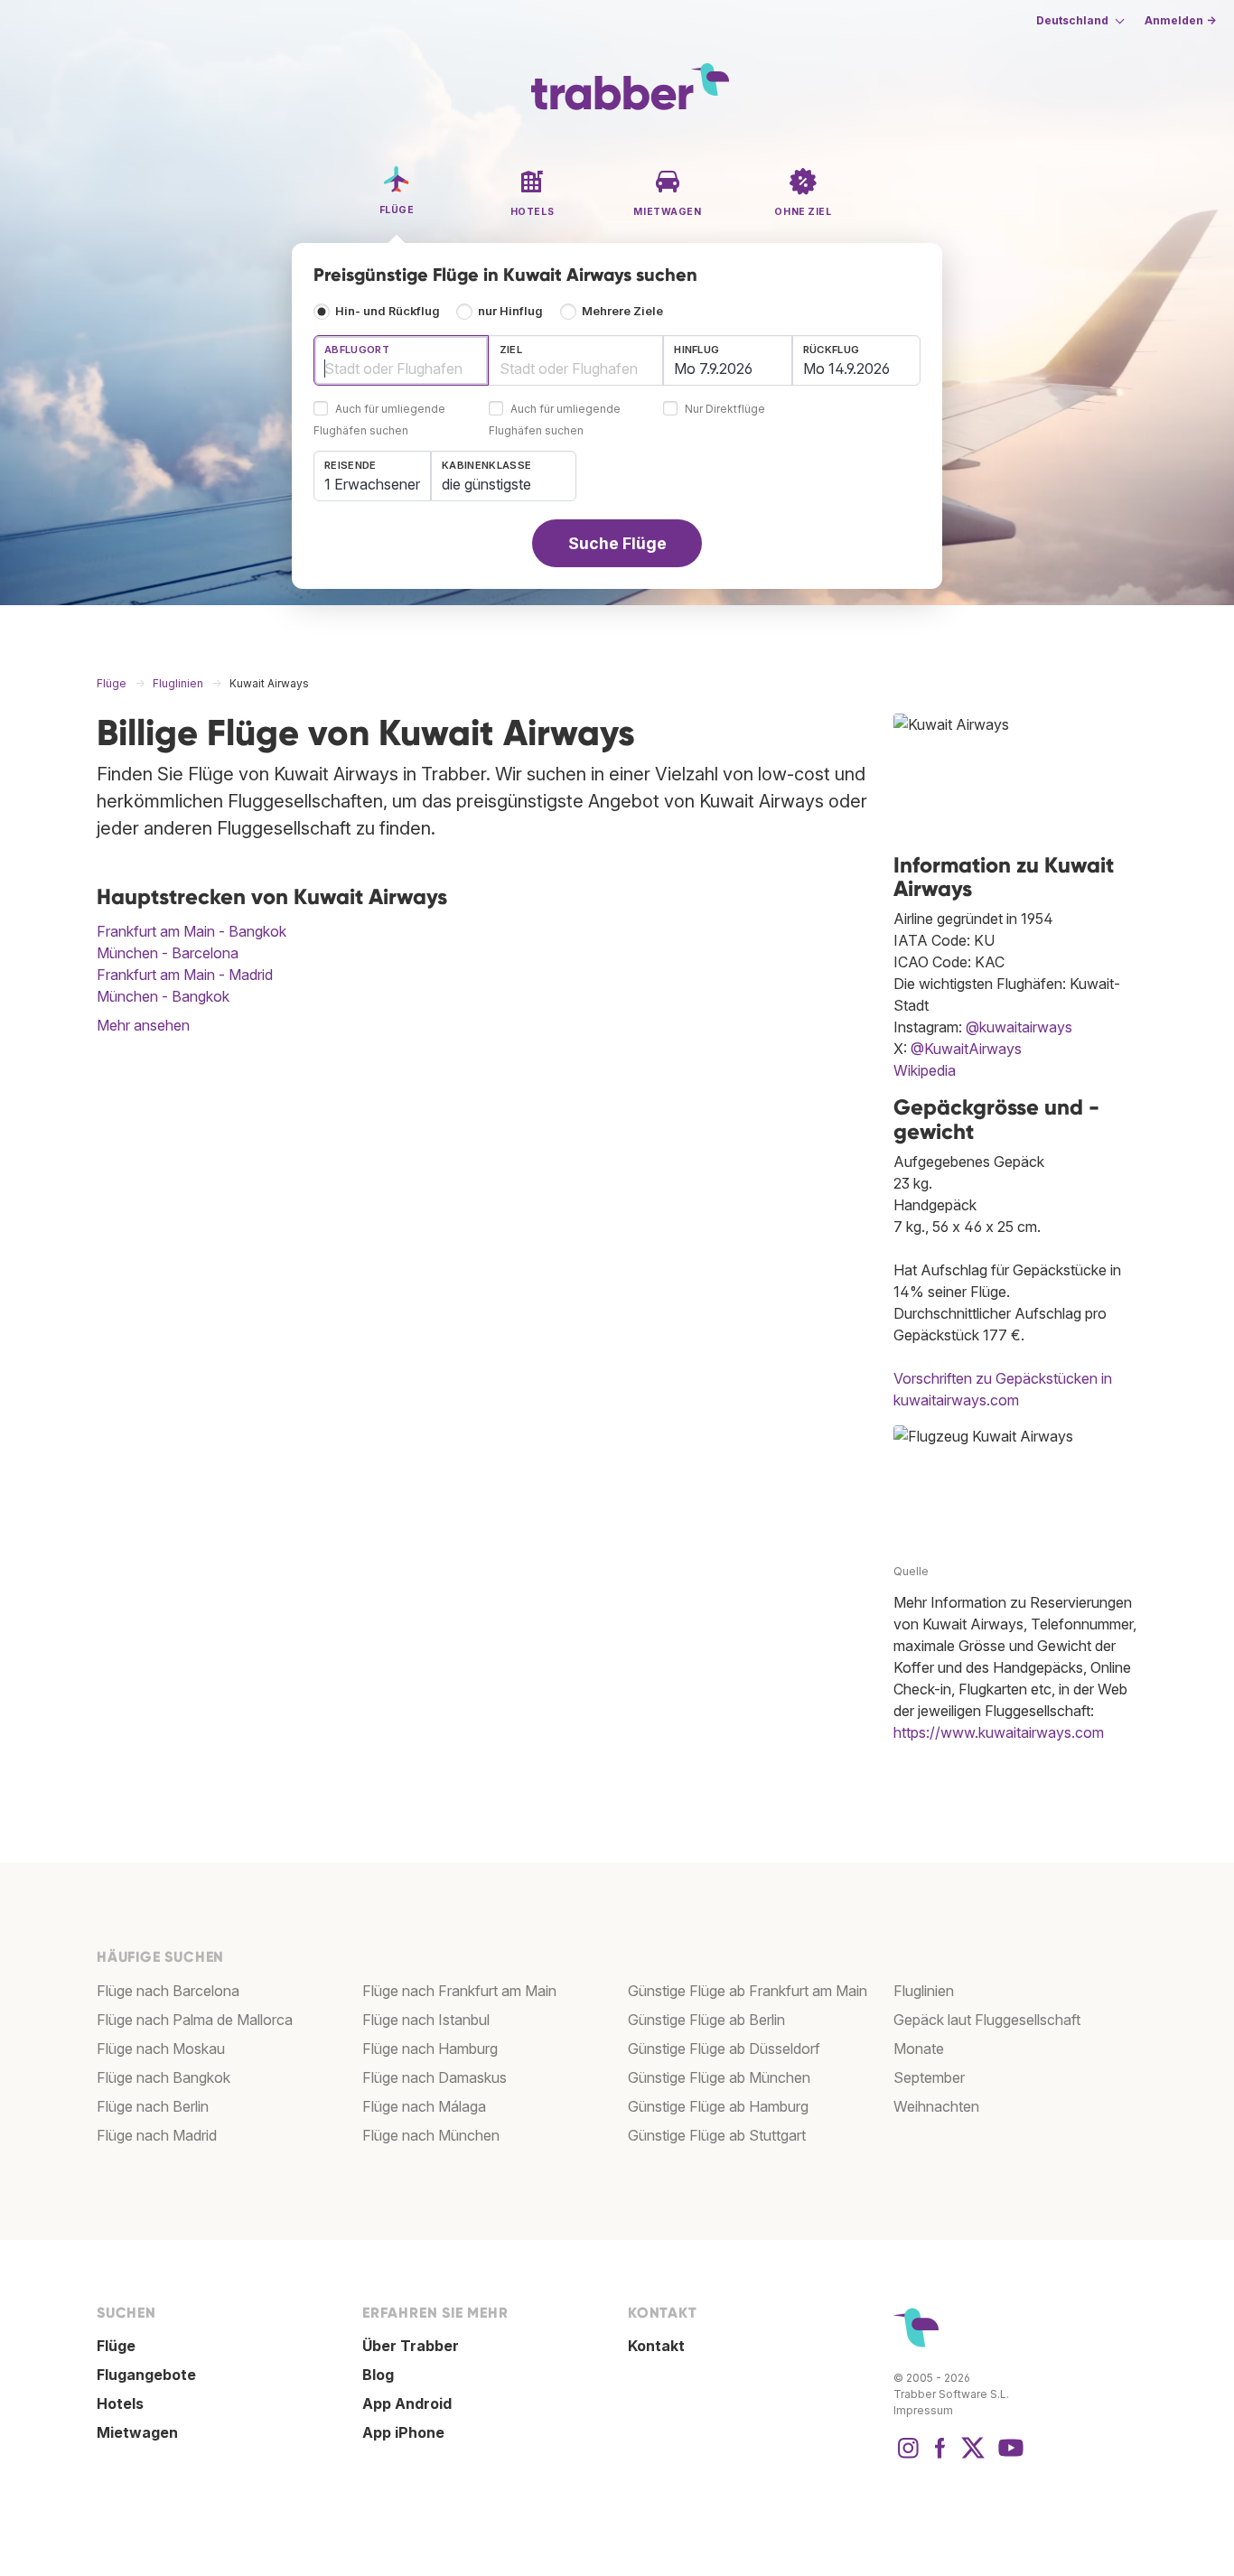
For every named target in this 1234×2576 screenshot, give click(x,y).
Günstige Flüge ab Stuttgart (717, 2135)
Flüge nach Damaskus (435, 2077)
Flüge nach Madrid (157, 2135)
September (929, 2077)
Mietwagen (137, 2432)
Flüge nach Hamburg (430, 2049)
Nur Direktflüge (725, 410)
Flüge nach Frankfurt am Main (459, 1991)
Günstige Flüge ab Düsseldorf (724, 2049)
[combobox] (401, 360)
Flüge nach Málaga (424, 2106)
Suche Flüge (617, 543)
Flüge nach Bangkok (164, 2077)
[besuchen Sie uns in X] (973, 2457)
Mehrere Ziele (622, 311)
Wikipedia (925, 1070)
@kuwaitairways (1019, 1027)
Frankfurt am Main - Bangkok (192, 931)
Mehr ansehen (143, 1025)
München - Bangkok (163, 996)
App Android (407, 2403)
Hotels (120, 2403)
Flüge (116, 2346)
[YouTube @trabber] (1008, 2457)
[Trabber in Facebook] (940, 2457)
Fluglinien (924, 1991)
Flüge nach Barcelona (168, 1991)
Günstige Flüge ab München (719, 2077)
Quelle (911, 1571)
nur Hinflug (510, 311)
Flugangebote (146, 2375)
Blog (378, 2375)
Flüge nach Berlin (153, 2106)
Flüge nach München (431, 2135)
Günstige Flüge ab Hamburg (718, 2106)
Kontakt (656, 2346)
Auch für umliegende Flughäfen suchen (379, 420)
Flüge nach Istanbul (426, 2020)
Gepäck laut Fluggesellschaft (987, 2020)
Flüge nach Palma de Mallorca (195, 2020)
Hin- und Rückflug (388, 311)
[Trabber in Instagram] (908, 2457)
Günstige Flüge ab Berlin (706, 2020)
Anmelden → (1180, 20)
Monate (919, 2049)
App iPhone (403, 2432)
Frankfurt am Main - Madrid (185, 975)
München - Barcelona (168, 953)
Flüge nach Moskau (161, 2049)
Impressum (923, 2410)
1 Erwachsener (372, 484)
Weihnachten (936, 2106)
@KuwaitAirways (966, 1049)
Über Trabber (411, 2346)
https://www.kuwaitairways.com (999, 1732)
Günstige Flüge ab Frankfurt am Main (748, 1991)
